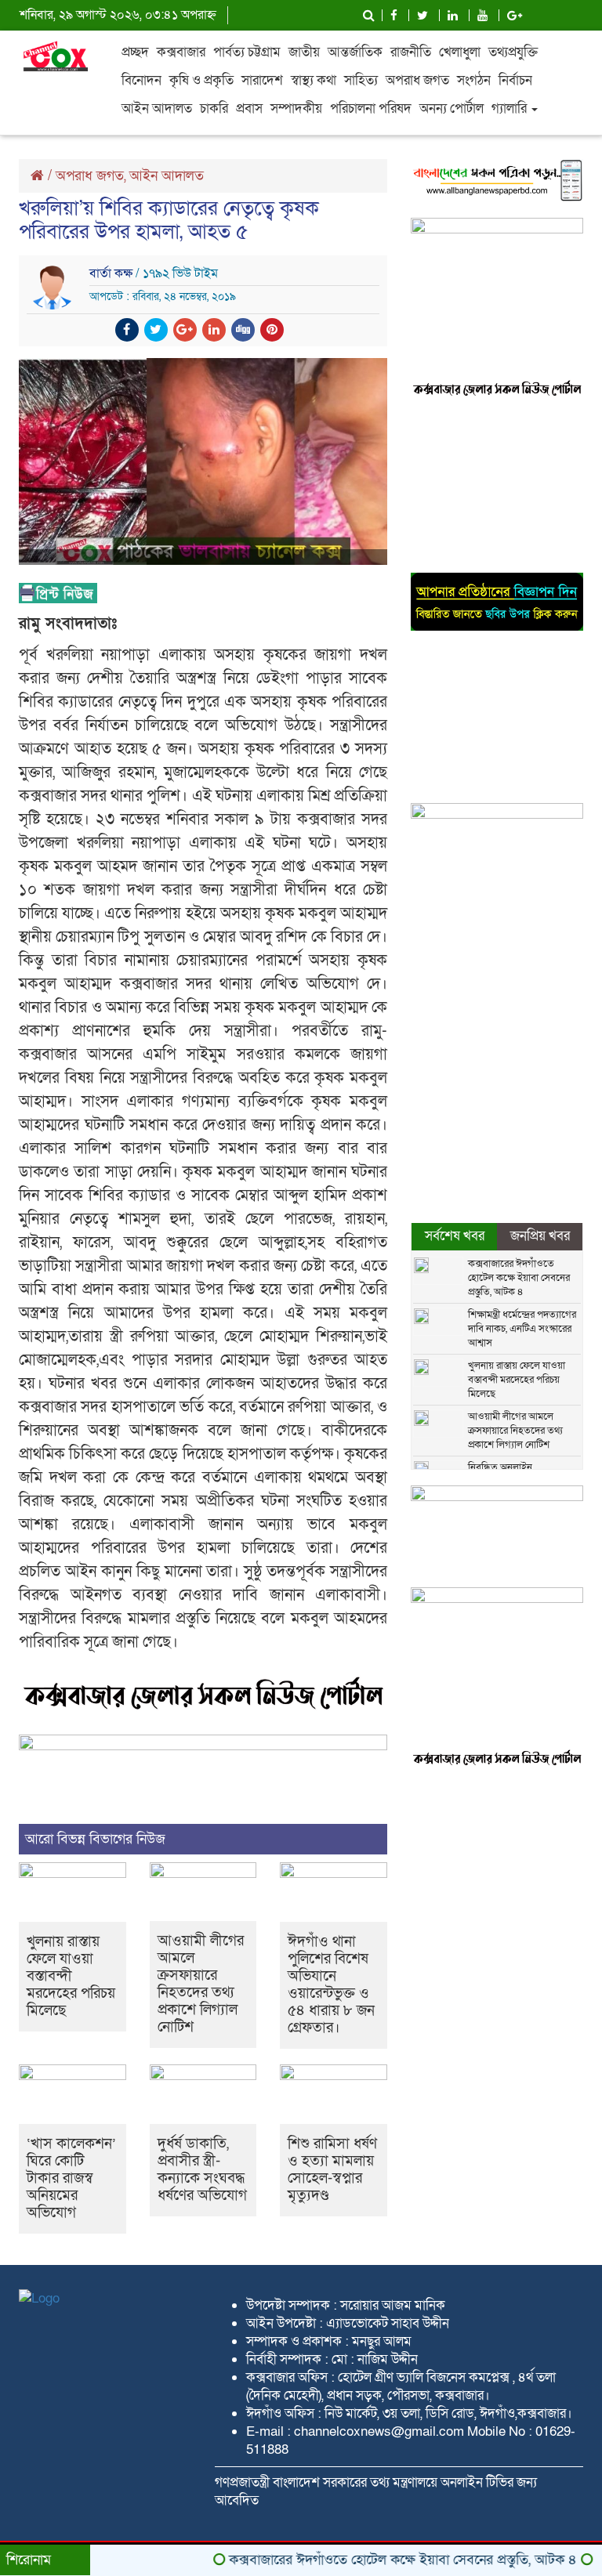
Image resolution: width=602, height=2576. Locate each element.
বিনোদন (141, 80)
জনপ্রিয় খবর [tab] (540, 1236)
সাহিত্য (361, 80)
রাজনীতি (411, 52)
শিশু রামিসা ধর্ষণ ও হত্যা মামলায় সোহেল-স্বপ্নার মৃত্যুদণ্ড (332, 2170)
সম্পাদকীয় (296, 109)
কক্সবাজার (181, 52)
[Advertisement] (497, 487)
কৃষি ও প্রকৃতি (201, 80)
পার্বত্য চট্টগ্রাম (247, 52)
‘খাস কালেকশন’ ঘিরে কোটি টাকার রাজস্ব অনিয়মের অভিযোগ (71, 2178)
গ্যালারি (511, 109)
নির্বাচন (515, 80)
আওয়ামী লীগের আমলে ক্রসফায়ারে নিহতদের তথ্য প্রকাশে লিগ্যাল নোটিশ (201, 1984)
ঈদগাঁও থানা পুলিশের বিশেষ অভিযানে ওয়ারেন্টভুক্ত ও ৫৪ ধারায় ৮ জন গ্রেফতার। (331, 1985)
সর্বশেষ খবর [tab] (455, 1236)
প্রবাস (249, 109)
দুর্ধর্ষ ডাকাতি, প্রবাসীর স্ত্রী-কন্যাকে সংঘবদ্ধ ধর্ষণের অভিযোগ (202, 2170)
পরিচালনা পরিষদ (371, 109)
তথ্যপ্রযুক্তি (513, 52)
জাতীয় (304, 52)
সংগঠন (474, 80)
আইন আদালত (157, 109)
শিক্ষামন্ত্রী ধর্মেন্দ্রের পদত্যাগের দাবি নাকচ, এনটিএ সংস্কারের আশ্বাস (522, 1329)
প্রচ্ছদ (135, 52)
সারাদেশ (262, 80)
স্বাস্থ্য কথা (314, 80)
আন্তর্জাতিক (355, 52)
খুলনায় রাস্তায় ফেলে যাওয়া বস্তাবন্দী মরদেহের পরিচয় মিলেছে (71, 1976)
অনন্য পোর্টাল (451, 109)
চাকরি (214, 109)
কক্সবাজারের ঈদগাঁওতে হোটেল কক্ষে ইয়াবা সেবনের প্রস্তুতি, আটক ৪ (519, 1278)
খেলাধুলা (460, 52)
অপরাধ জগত (417, 80)
